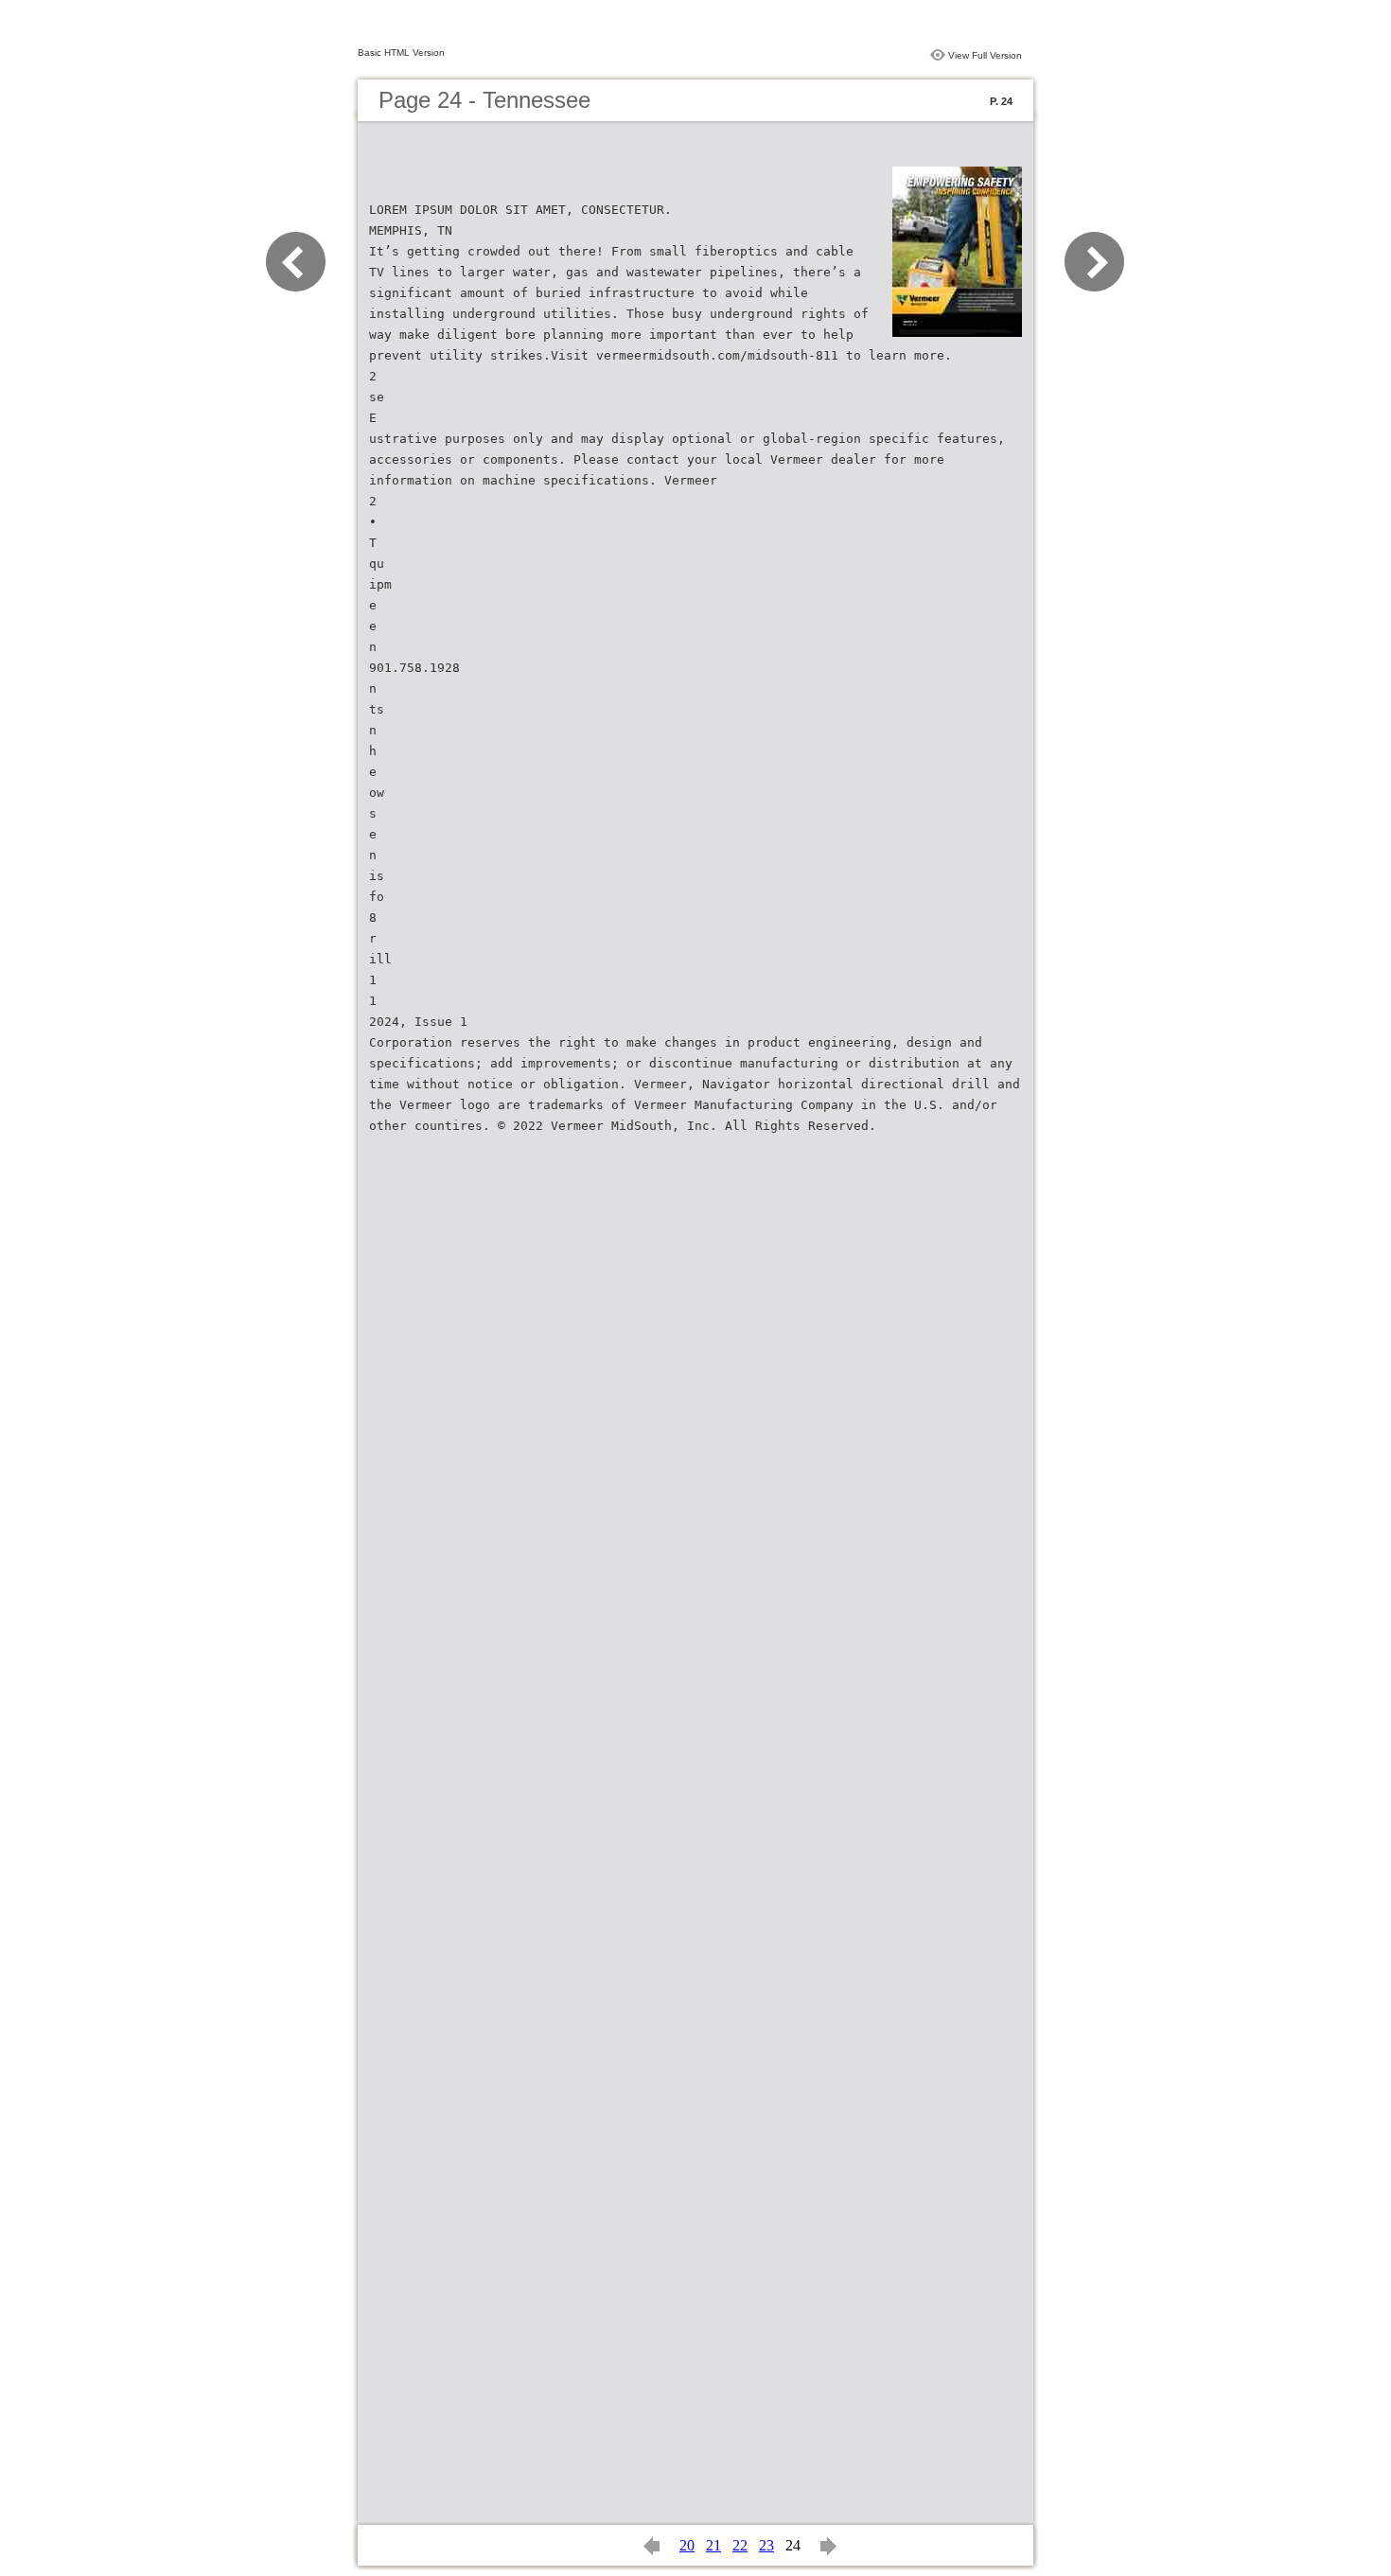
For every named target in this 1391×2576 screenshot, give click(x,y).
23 (766, 2545)
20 (687, 2545)
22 (740, 2545)
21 (713, 2545)
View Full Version (985, 55)
